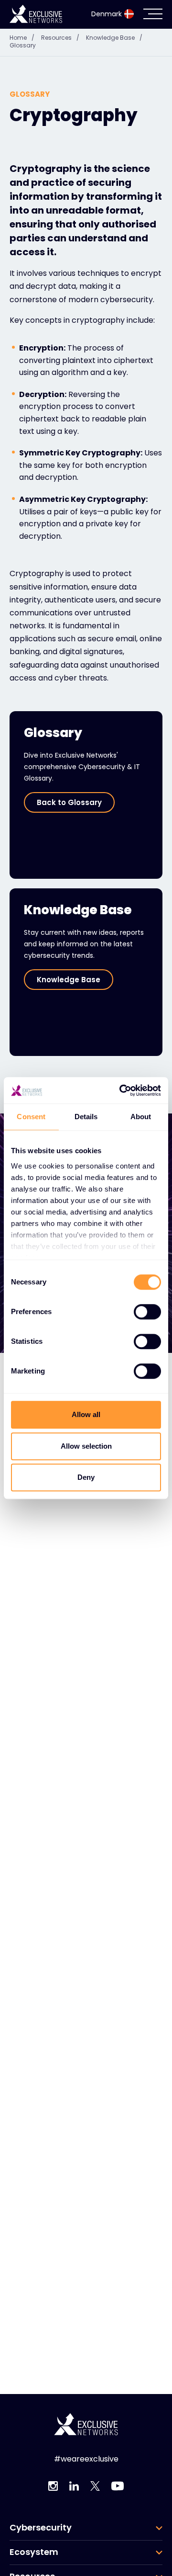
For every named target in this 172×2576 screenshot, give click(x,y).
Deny (86, 1477)
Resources (60, 38)
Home (22, 38)
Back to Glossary (69, 802)
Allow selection (86, 1446)
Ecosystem (34, 2552)
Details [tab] (86, 1117)
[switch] (147, 1312)
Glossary (23, 45)
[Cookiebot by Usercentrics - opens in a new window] (121, 1090)
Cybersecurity (41, 2528)
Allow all (86, 1414)
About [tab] (141, 1117)
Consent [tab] (31, 1117)
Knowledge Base (114, 38)
